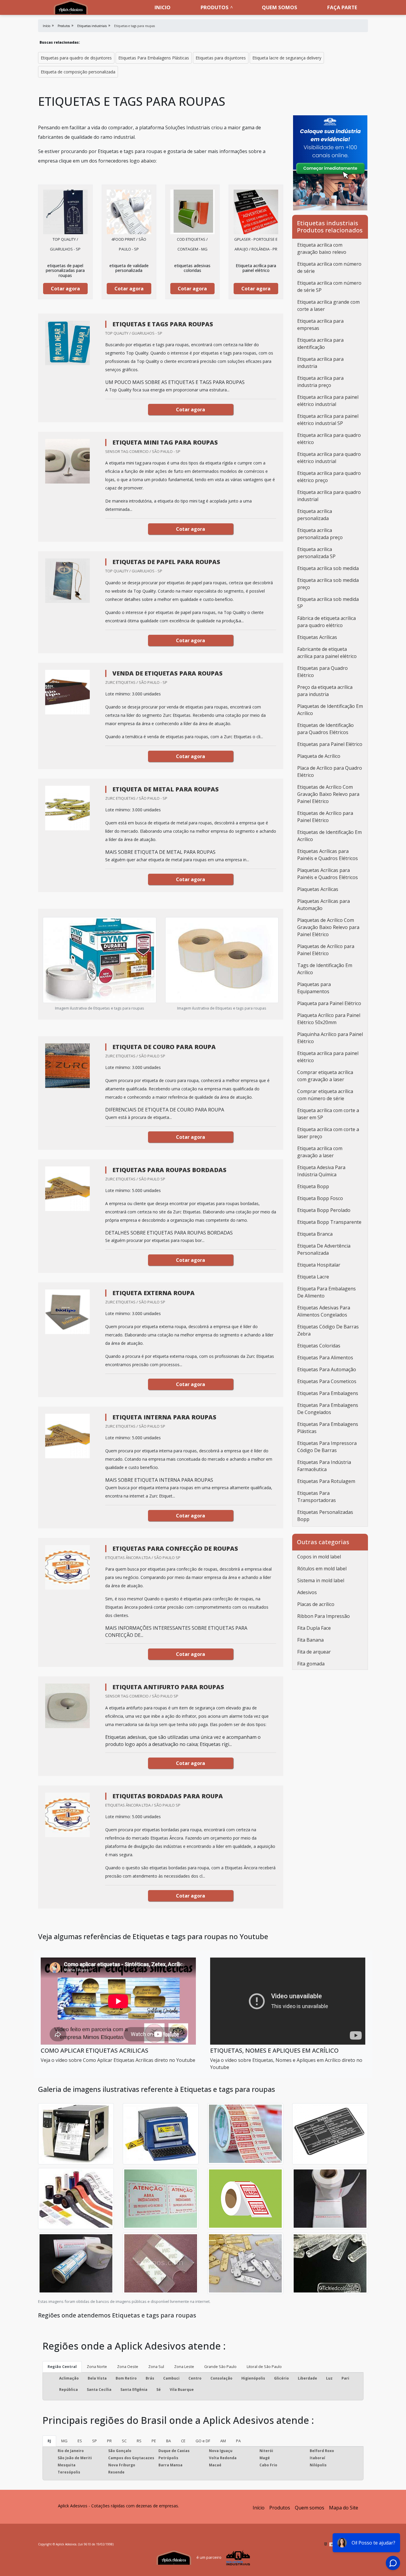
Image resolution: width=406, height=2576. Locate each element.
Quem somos (280, 7)
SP (95, 2441)
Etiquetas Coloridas (319, 1346)
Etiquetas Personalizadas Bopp (325, 1516)
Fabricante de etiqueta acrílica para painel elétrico (327, 653)
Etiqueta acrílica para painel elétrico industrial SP (328, 420)
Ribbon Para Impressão (324, 1616)
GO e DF (203, 2441)
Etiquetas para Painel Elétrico (330, 744)
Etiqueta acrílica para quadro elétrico (329, 439)
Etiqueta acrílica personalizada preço (320, 534)
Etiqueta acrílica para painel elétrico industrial (328, 401)
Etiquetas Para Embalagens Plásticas (154, 58)
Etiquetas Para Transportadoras (317, 1497)
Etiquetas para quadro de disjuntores (76, 58)
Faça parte (342, 7)
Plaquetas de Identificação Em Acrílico (330, 710)
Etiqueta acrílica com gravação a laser (320, 1152)
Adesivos (307, 1592)
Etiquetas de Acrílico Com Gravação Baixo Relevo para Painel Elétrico (328, 794)
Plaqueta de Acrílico (319, 756)
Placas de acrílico (316, 1604)
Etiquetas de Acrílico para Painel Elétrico (325, 817)
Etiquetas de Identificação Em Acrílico (329, 836)
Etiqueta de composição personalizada (78, 72)
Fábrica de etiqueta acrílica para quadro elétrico (326, 622)
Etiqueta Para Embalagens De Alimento (326, 1292)
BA (169, 2441)
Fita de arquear (314, 1652)
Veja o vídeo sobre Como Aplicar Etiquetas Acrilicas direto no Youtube (118, 2060)
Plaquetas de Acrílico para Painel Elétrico (326, 950)
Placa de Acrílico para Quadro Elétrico (330, 771)
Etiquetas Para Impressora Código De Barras (327, 1447)
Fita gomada (311, 1664)
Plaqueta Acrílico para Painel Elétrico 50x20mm (329, 1019)
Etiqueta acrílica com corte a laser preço (328, 1133)
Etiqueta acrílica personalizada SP (316, 553)
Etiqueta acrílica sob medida (328, 568)
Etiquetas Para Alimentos (325, 1358)
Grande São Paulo (220, 2366)
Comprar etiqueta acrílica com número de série (325, 1095)
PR (109, 2441)
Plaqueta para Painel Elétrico (329, 1003)
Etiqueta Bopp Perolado (324, 1210)
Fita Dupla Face (314, 1628)
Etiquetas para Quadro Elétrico (322, 672)
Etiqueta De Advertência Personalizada (324, 1249)
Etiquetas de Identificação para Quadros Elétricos (325, 729)
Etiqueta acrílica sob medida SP (328, 603)
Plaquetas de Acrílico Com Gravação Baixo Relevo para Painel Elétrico (328, 927)
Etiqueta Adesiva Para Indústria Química (321, 1171)
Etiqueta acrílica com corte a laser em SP (328, 1114)
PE (154, 2441)
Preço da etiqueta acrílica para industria (325, 691)
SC (124, 2441)
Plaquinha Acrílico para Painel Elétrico (330, 1038)
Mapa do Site (344, 2508)
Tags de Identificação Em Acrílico (325, 969)
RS (139, 2441)
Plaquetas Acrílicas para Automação (324, 905)
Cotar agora (65, 289)
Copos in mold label (319, 1557)
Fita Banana (310, 1640)
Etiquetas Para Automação (327, 1369)
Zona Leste (184, 2366)
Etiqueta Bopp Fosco (320, 1198)
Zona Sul (156, 2366)
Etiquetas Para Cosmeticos (327, 1381)
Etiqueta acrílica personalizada (315, 515)
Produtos (215, 7)
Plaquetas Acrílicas (318, 889)
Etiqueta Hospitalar (319, 1265)
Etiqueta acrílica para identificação (320, 344)
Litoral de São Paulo (264, 2366)
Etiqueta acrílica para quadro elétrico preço (329, 477)
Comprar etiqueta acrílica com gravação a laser (325, 1076)
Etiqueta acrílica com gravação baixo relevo (322, 248)
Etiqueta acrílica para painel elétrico (328, 1057)
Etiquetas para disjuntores (221, 58)
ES (80, 2441)
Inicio (163, 7)
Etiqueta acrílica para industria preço (320, 382)
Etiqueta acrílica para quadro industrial (329, 496)
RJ (49, 2441)
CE (183, 2441)
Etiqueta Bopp (313, 1186)
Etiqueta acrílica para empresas (320, 325)
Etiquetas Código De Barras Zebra (328, 1330)
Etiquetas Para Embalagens (328, 1393)
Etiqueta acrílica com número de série (329, 267)
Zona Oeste (128, 2366)
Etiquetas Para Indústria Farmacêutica (324, 1466)
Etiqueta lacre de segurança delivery (287, 58)
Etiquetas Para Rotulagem (326, 1481)
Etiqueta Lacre (313, 1277)
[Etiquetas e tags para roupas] (65, 212)
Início (259, 2508)
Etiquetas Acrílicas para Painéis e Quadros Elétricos (328, 855)
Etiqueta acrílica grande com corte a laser (328, 306)
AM (223, 2441)
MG (64, 2441)
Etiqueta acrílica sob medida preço (328, 584)
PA (238, 2441)
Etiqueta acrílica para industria (320, 363)
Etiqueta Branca (315, 1234)
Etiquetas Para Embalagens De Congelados (328, 1409)
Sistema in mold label (321, 1580)
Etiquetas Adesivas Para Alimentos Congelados (324, 1311)
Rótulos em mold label (322, 1569)
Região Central (62, 2366)
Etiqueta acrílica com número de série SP (329, 286)
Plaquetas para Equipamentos (314, 988)
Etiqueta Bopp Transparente (329, 1222)
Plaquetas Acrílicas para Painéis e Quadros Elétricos (328, 874)
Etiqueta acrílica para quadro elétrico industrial (329, 458)
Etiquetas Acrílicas (317, 637)
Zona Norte (97, 2366)
